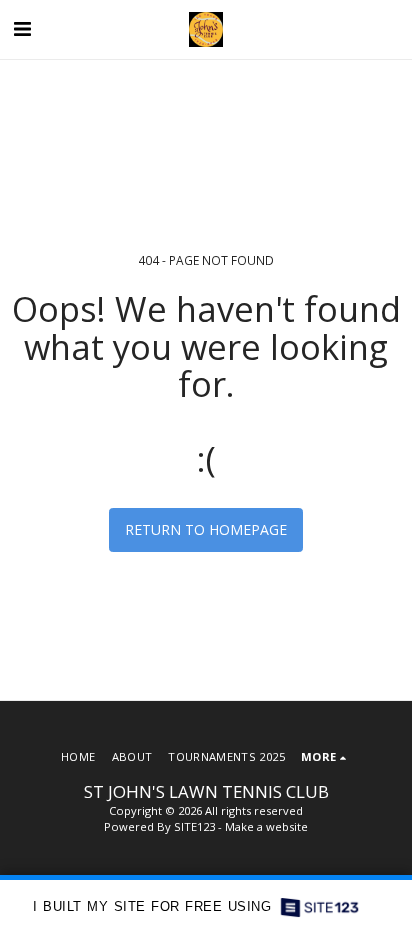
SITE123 (194, 826)
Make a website (266, 826)
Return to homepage (206, 529)
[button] (22, 28)
